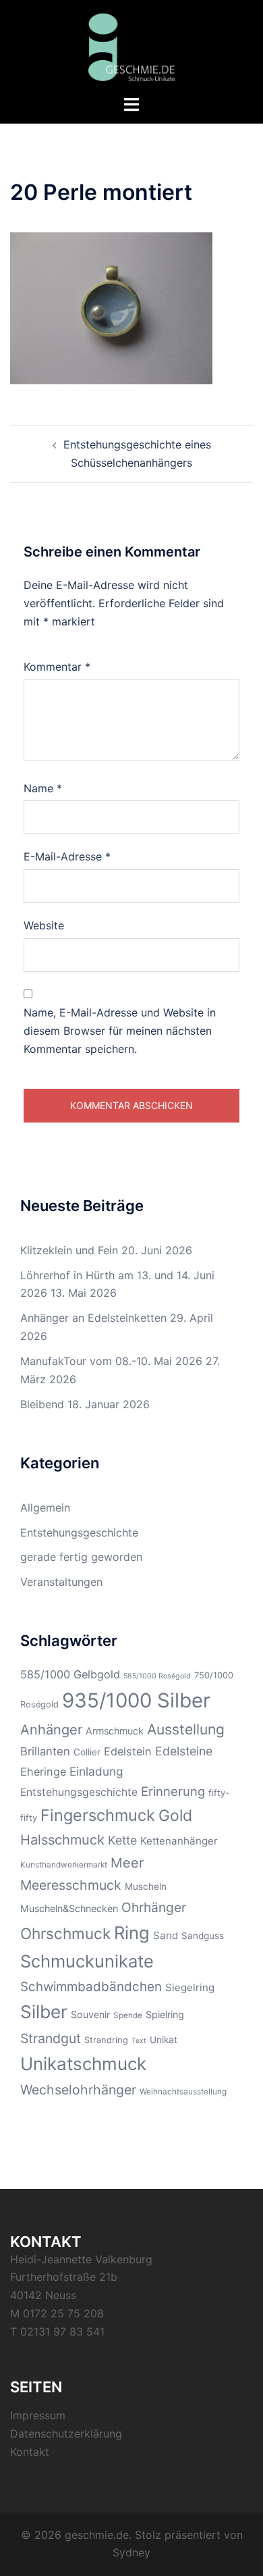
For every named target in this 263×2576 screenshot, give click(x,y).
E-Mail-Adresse (67, 856)
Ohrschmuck (65, 1933)
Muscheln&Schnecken (69, 1908)
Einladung (96, 1771)
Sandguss (203, 1936)
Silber (44, 2012)
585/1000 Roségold (157, 1676)
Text (139, 2041)
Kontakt (30, 2452)
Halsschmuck (62, 1840)
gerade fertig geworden (81, 1557)
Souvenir (90, 2014)
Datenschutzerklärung (66, 2433)
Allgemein (45, 1508)
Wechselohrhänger (78, 2090)
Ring (132, 1933)
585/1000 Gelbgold (70, 1674)
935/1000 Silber (136, 1700)
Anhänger (51, 1730)
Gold (175, 1815)
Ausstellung (186, 1729)
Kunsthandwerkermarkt (64, 1865)
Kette (122, 1840)
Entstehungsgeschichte (79, 1532)
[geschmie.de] (132, 46)
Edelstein (128, 1751)
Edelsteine (184, 1751)
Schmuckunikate (87, 1961)
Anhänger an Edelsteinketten (93, 1318)
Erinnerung (173, 1791)
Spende (128, 2015)
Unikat (164, 2040)
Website (44, 925)
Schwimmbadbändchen (91, 1987)
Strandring (106, 2040)
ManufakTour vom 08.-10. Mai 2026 (111, 1361)
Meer (127, 1863)
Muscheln (146, 1886)
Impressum (38, 2415)
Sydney (131, 2552)
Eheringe (43, 1772)
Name (43, 788)
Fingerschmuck (98, 1815)
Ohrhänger (154, 1907)
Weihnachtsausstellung (183, 2092)
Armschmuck (115, 1731)
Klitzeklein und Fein (69, 1250)
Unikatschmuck (83, 2064)
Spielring (165, 2014)
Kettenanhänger (179, 1841)
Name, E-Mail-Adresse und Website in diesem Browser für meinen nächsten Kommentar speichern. (120, 1031)
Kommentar (57, 667)
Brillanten (45, 1751)
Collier (87, 1752)
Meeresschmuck (71, 1885)
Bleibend (42, 1404)
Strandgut (51, 2038)
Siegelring (190, 1987)
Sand (166, 1935)
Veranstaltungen (61, 1582)
